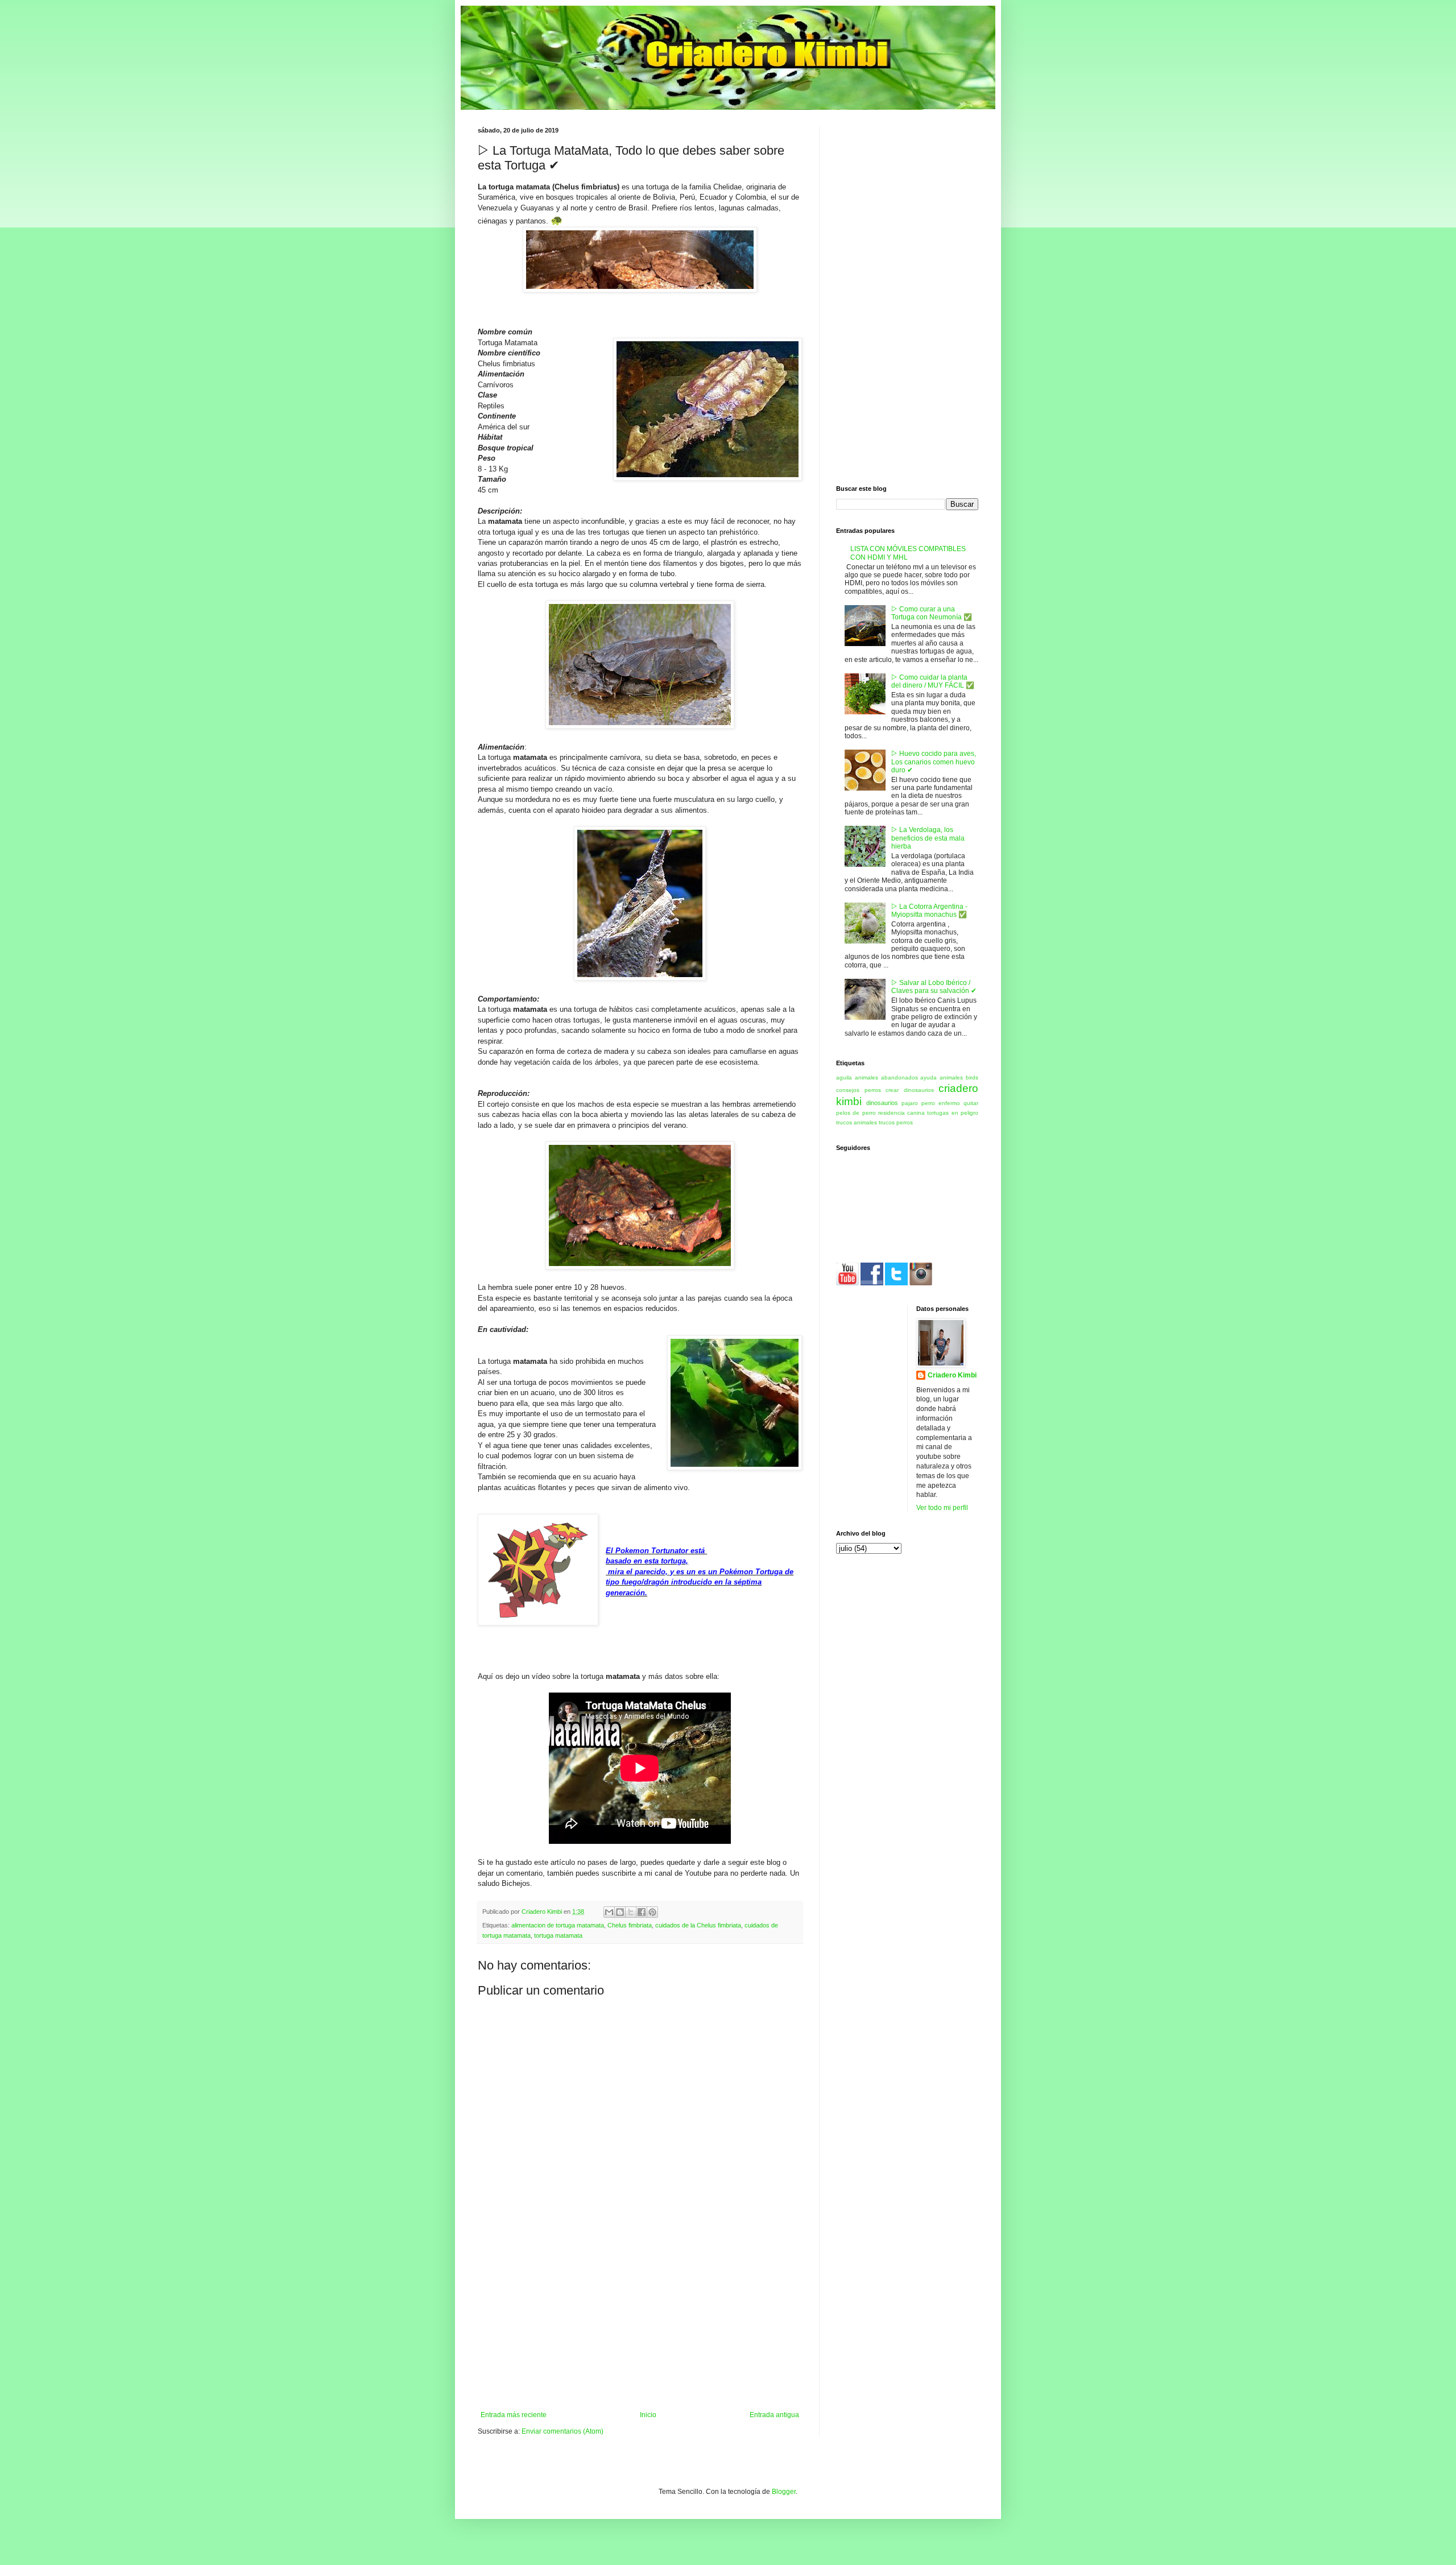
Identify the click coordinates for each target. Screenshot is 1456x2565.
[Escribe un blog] (620, 1912)
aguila (844, 1077)
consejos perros (859, 1090)
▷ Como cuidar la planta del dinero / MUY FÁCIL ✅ (933, 681)
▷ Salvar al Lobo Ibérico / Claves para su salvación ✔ (934, 987)
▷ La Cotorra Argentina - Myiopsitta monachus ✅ (929, 911)
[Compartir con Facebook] (642, 1912)
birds (972, 1077)
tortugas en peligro (953, 1113)
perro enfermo (941, 1103)
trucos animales (857, 1122)
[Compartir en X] (631, 1912)
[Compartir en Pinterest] (652, 1912)
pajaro (910, 1103)
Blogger (784, 2492)
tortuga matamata (558, 1935)
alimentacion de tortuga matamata (558, 1925)
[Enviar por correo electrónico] (609, 1912)
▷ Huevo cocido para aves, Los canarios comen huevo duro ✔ (934, 762)
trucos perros (896, 1122)
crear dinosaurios (910, 1090)
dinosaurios (882, 1103)
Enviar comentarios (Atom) (562, 2431)
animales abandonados (886, 1077)
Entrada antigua (774, 2415)
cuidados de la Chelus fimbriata (698, 1925)
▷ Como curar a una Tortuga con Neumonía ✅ (932, 613)
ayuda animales (942, 1077)
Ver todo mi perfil (942, 1508)
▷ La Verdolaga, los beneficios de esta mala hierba (928, 838)
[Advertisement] (640, 2326)
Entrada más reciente (514, 2415)
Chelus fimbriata (630, 1925)
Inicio (648, 2415)
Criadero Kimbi (952, 1375)
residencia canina (901, 1113)
